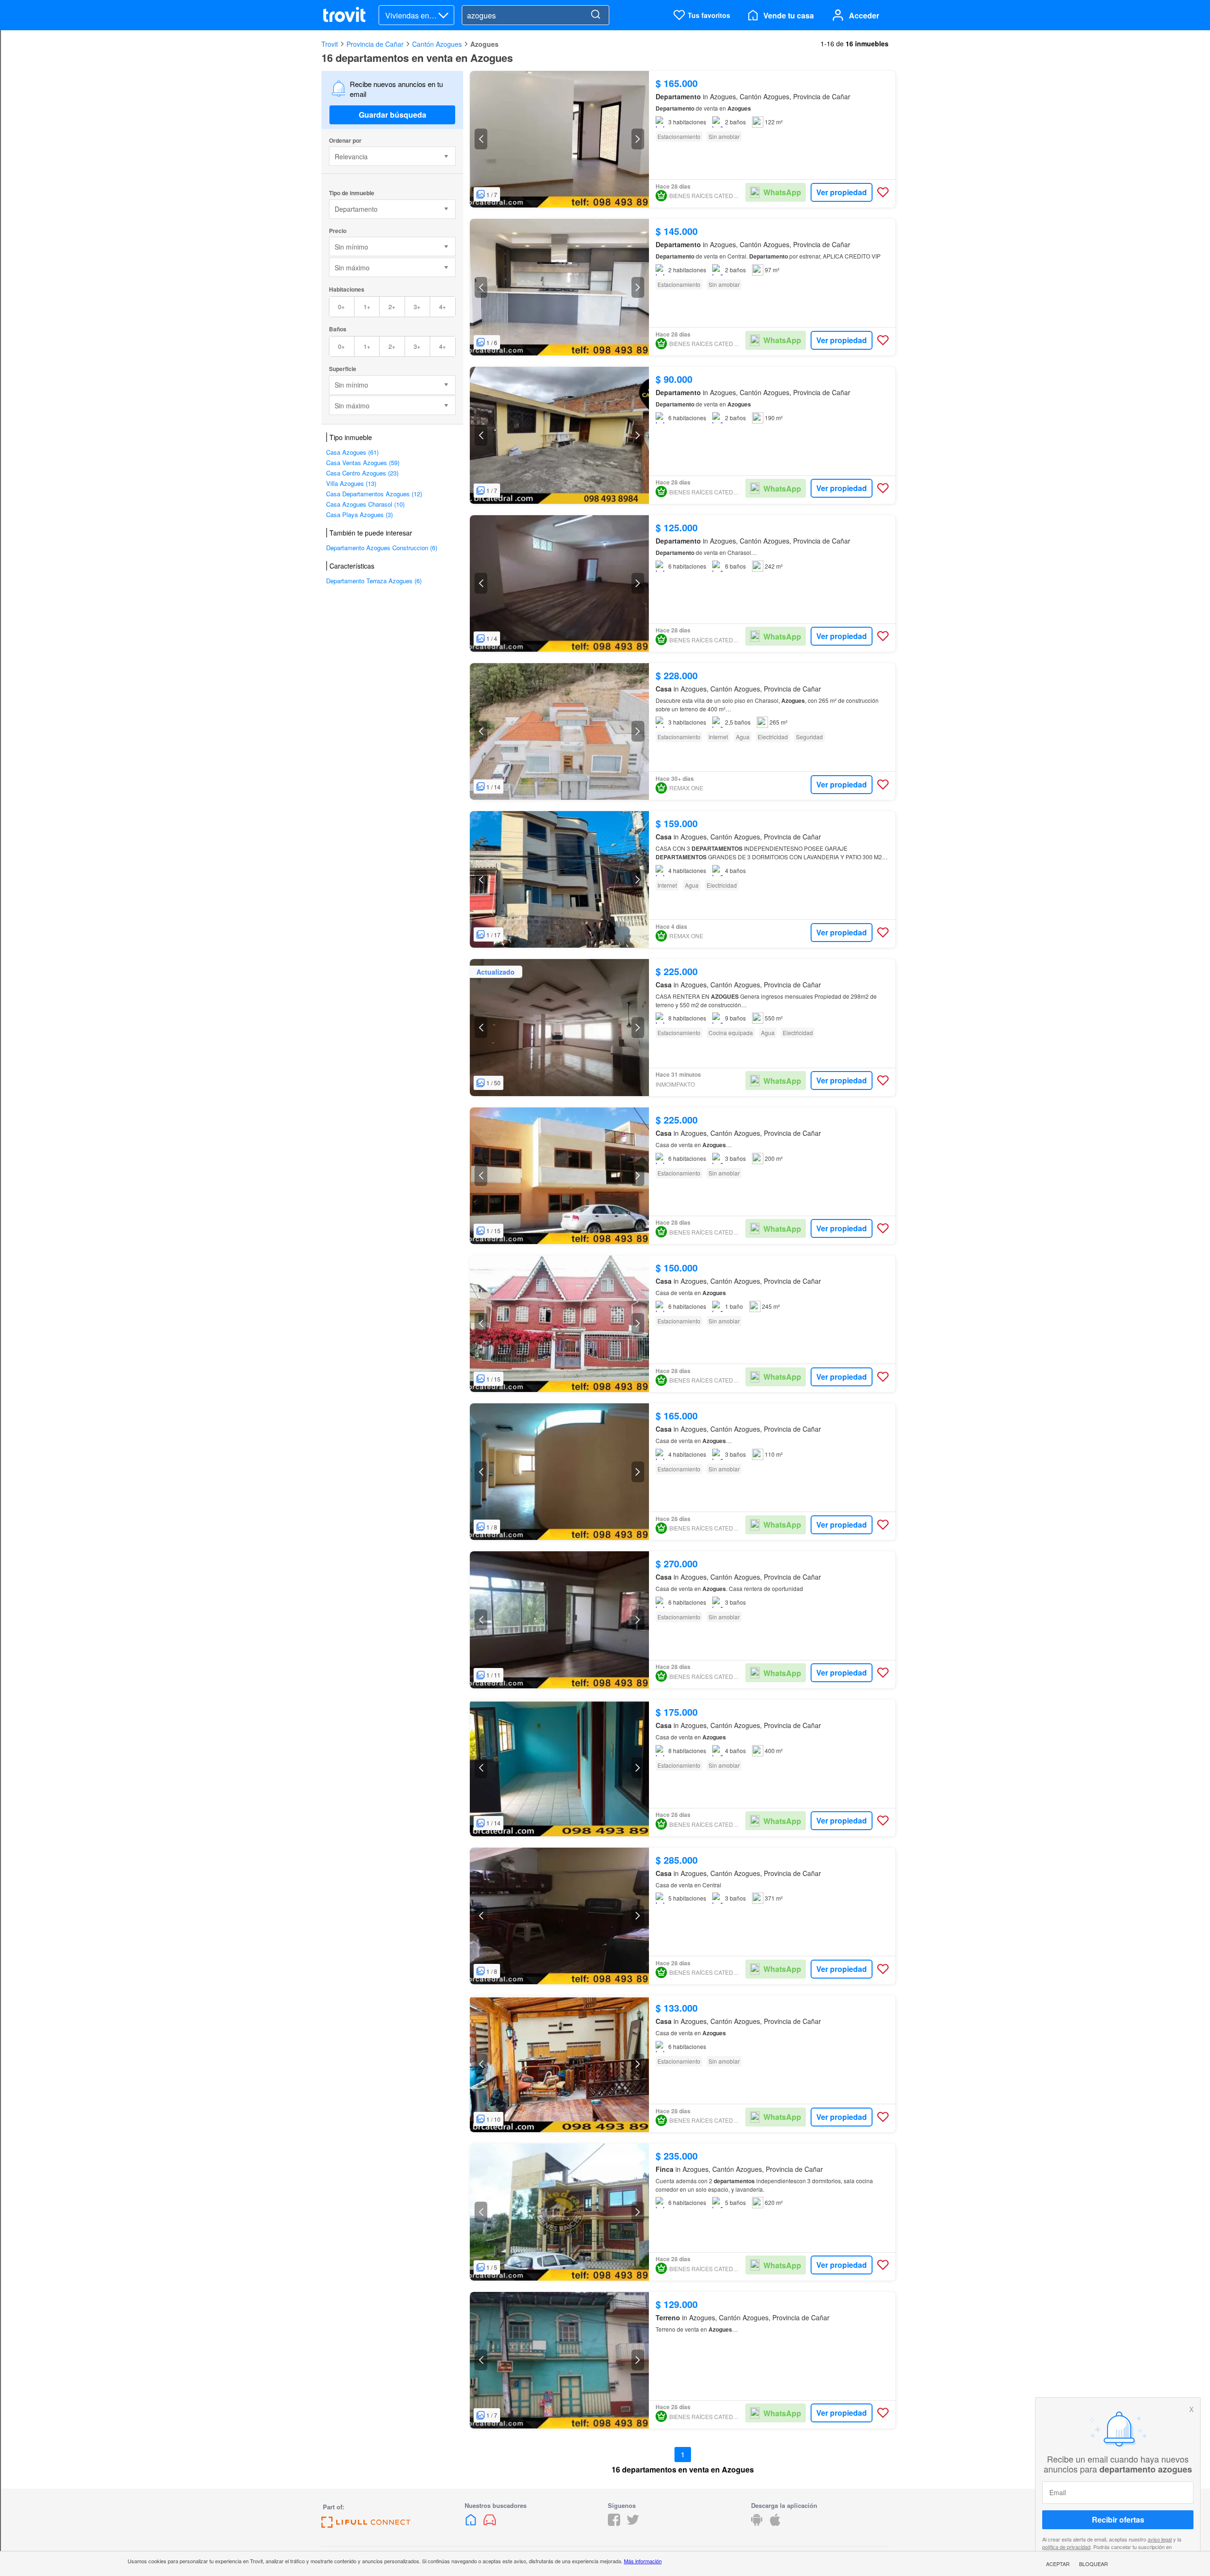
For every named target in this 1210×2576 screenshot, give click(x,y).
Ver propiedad (842, 192)
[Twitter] (633, 2523)
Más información (643, 2561)
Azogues (484, 44)
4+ (443, 307)
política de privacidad (1066, 2546)
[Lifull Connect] (366, 2525)
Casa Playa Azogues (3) (359, 514)
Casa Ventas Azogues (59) (363, 462)
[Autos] (490, 2523)
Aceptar (1058, 2564)
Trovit (330, 44)
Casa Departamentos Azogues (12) (374, 494)
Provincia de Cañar (375, 44)
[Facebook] (614, 2523)
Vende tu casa (789, 15)
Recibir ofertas (1118, 2520)
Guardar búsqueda (393, 115)
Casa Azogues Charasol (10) (365, 504)
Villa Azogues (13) (351, 483)
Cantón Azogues (437, 44)
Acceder (864, 15)
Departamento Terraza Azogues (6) (374, 581)
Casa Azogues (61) (352, 452)
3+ (417, 307)
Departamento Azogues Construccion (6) (382, 548)
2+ (392, 307)
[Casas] (472, 2523)
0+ (341, 307)
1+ (367, 307)
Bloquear (1093, 2564)
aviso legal (1160, 2539)
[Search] (596, 15)
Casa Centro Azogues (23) (362, 473)
